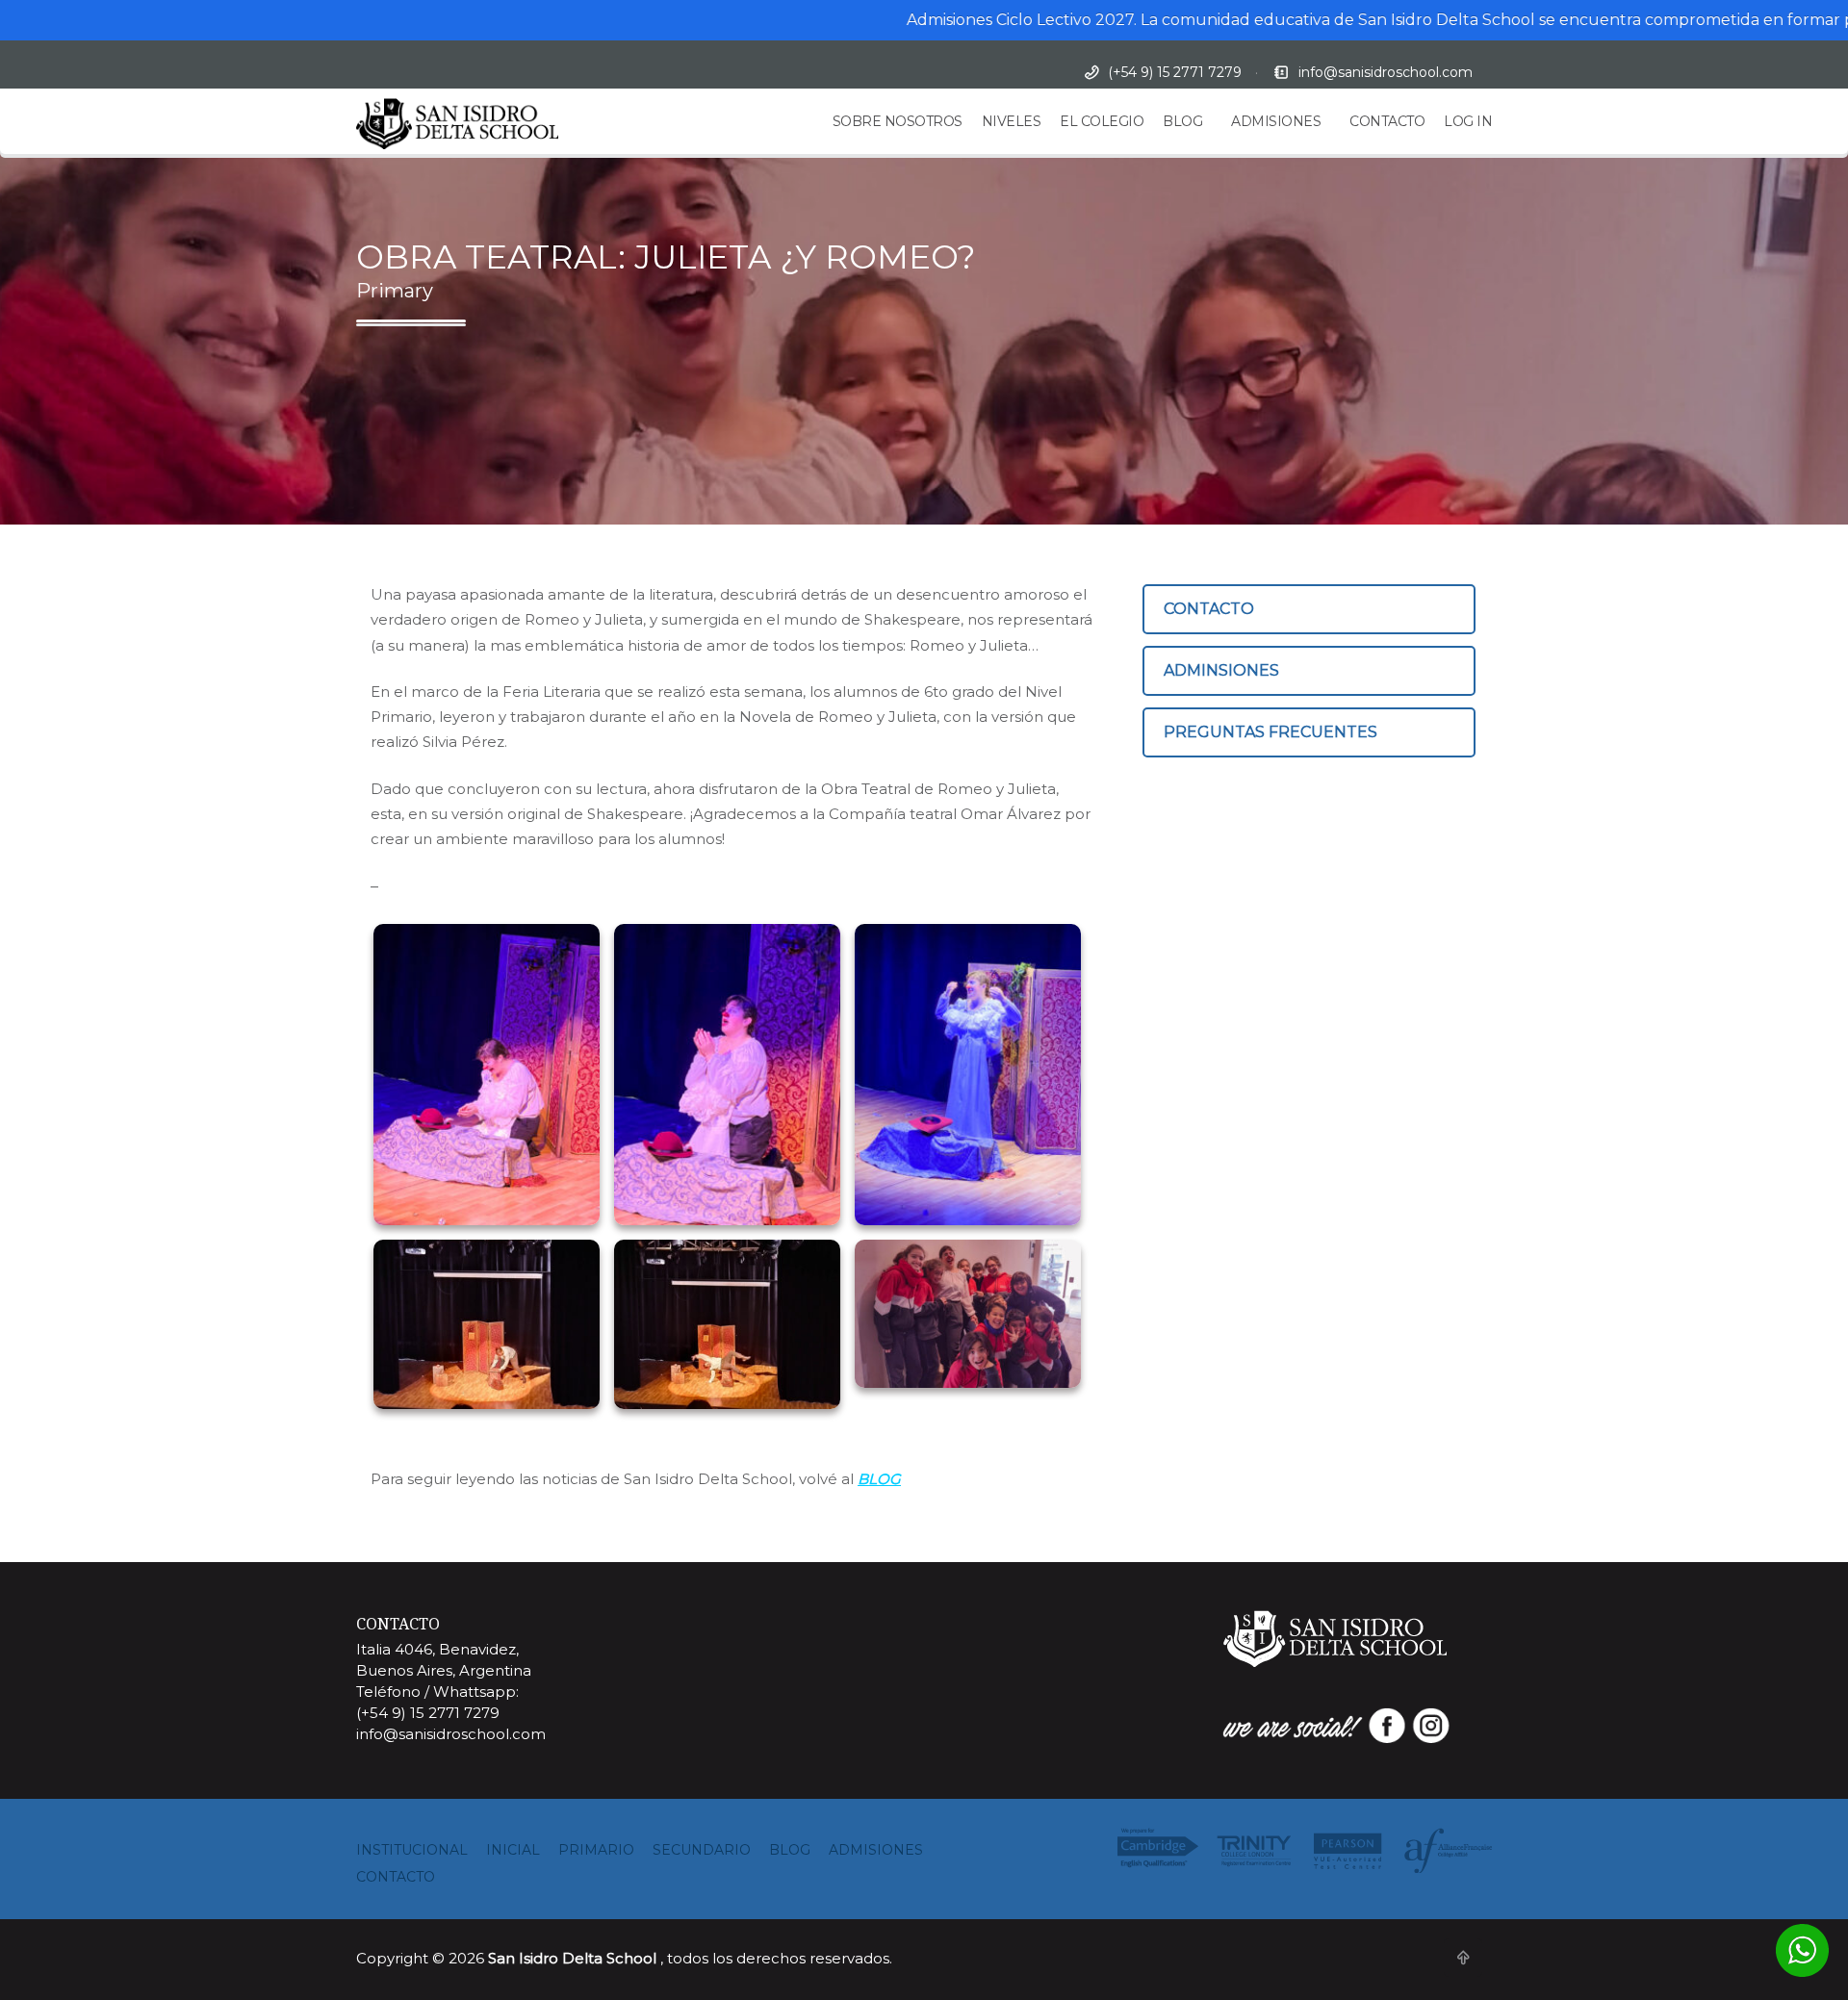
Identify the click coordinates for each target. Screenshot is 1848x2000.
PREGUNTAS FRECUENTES (1270, 732)
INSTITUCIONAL (412, 1850)
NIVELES (1012, 121)
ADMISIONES (1276, 121)
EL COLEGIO (1102, 121)
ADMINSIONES (1221, 670)
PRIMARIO (596, 1850)
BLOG (1182, 121)
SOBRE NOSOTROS (898, 121)
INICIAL (513, 1850)
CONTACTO (1387, 121)
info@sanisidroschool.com (1386, 72)
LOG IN (1468, 121)
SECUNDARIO (702, 1850)
